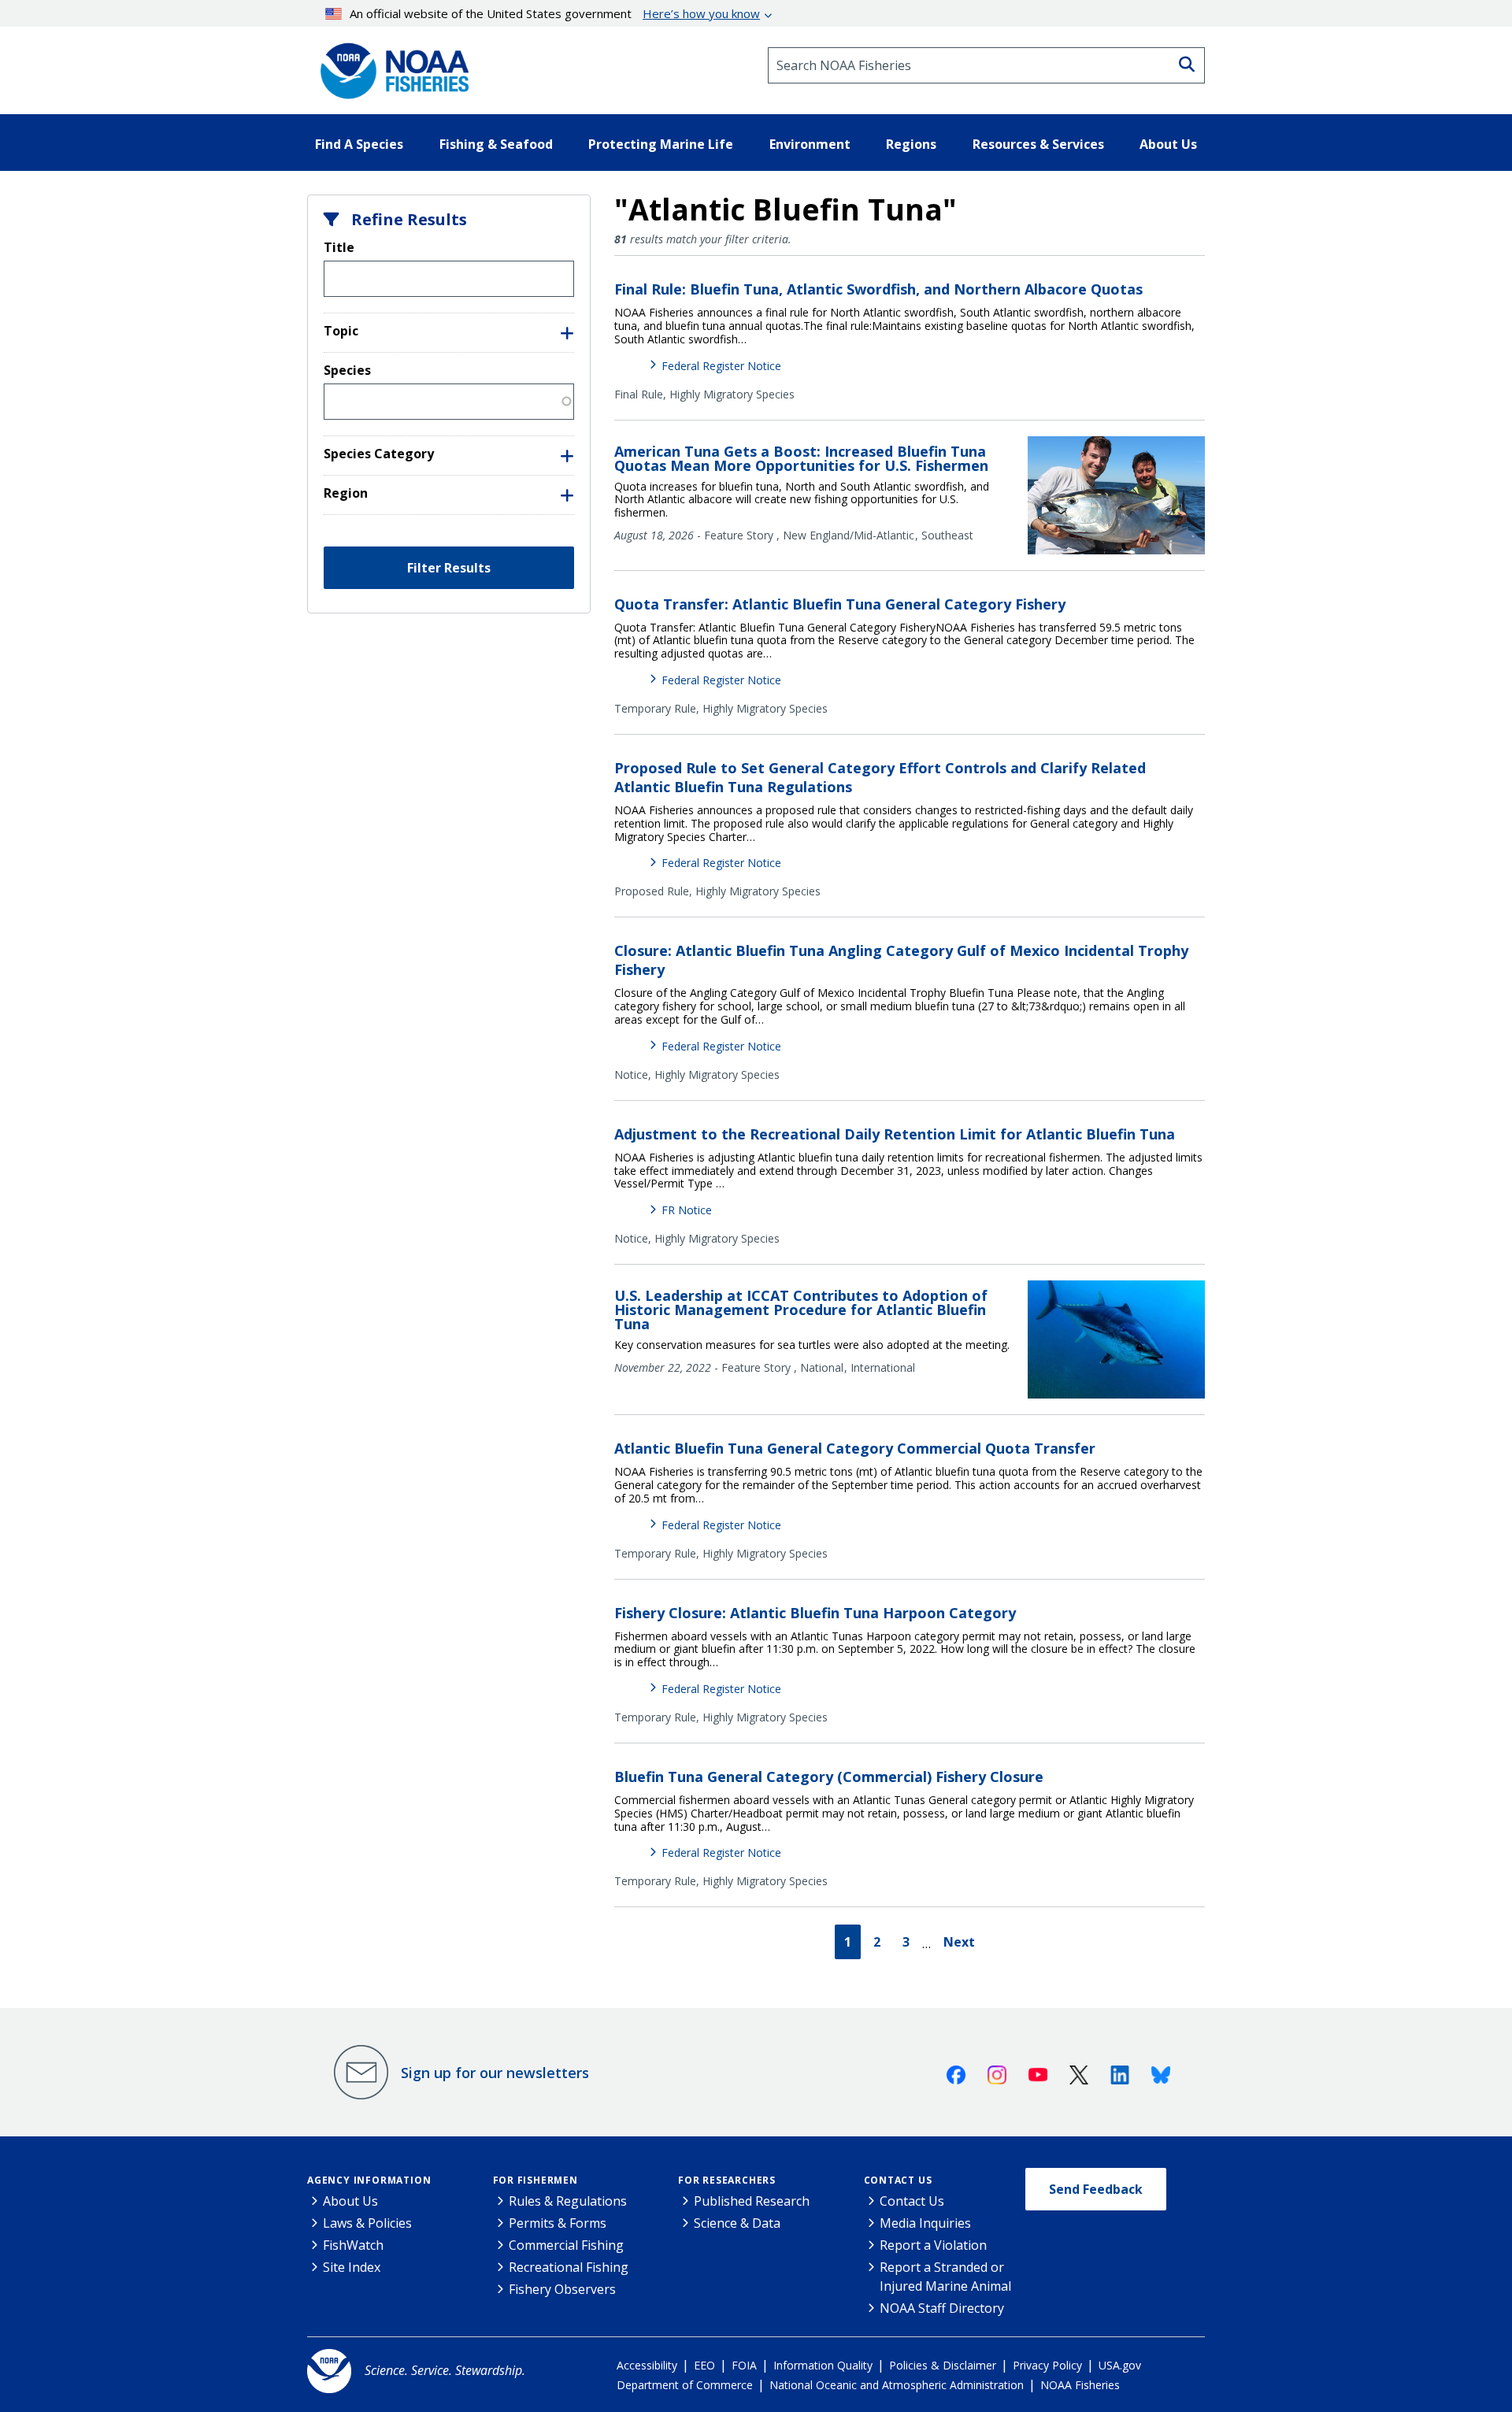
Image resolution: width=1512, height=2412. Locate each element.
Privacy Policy (1047, 2365)
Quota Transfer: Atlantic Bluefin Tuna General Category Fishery (840, 604)
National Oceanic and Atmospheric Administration (897, 2385)
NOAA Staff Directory (942, 2308)
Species (347, 370)
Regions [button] (911, 144)
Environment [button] (810, 144)
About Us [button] (1168, 144)
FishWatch (353, 2245)
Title (339, 247)
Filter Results (449, 568)
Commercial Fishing (566, 2245)
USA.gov (1120, 2365)
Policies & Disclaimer (943, 2365)
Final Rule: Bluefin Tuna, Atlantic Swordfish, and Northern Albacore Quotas (878, 289)
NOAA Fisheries (1080, 2385)
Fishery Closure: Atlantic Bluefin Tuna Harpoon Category (815, 1613)
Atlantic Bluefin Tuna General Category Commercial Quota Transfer (855, 1448)
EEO (704, 2365)
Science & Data (737, 2223)
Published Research (752, 2201)
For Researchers (727, 2180)
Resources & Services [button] (1038, 144)
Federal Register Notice (721, 366)
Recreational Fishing (569, 2267)
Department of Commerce (685, 2385)
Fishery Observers (562, 2289)
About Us (350, 2201)
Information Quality (823, 2365)
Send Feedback (1096, 2189)
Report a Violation (933, 2245)
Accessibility (647, 2365)
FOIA (744, 2365)
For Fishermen (535, 2180)
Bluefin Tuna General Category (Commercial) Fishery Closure (829, 1777)
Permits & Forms (558, 2223)
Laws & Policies (367, 2223)
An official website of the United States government (555, 13)
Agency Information (369, 2180)
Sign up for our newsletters (495, 2073)
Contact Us (898, 2180)
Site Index (352, 2267)
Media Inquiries (925, 2223)
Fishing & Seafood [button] (496, 144)
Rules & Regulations (568, 2201)
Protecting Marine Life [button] (661, 144)
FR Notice (687, 1210)
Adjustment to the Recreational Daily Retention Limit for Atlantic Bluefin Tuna (895, 1134)
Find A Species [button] (359, 144)
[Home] (390, 65)
